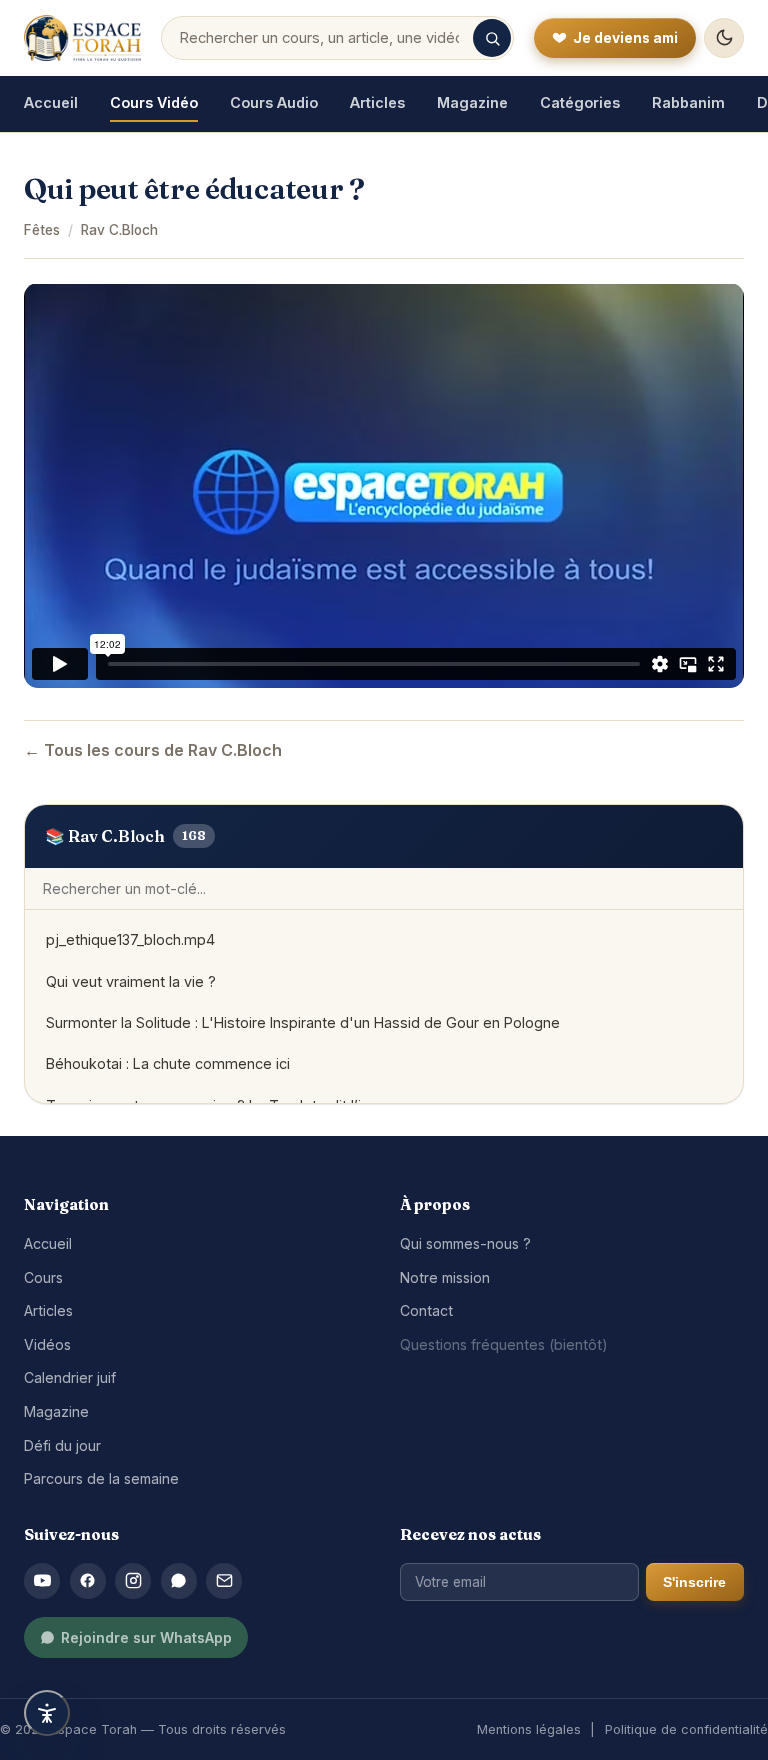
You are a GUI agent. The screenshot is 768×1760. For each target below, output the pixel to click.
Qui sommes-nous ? (465, 1243)
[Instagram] (133, 1581)
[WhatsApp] (179, 1581)
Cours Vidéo (154, 102)
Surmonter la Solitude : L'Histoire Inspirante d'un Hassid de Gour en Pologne (303, 1022)
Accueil (51, 102)
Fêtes (42, 230)
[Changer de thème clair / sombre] (724, 38)
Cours (43, 1277)
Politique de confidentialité (686, 1729)
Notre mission (445, 1277)
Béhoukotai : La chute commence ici (168, 1063)
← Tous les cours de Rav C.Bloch (153, 750)
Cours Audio (274, 102)
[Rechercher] (492, 38)
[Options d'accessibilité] (47, 1713)
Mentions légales (529, 1729)
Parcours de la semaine (101, 1478)
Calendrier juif (70, 1377)
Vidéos (47, 1344)
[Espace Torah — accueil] (82, 38)
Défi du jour (62, 1445)
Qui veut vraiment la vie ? (131, 981)
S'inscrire (694, 1582)
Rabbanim (688, 102)
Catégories (580, 102)
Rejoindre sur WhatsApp (146, 1637)
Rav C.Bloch (119, 230)
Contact (426, 1310)
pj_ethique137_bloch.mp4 (130, 939)
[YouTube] (42, 1581)
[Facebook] (88, 1581)
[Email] (224, 1581)
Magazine (472, 102)
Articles (377, 102)
